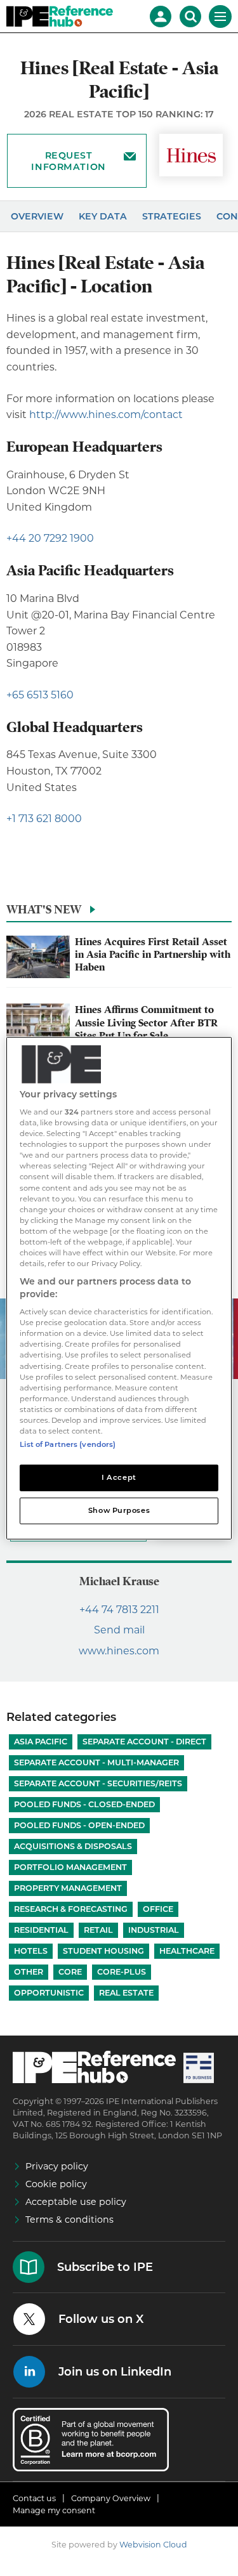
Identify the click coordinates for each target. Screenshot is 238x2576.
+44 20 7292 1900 (50, 538)
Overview (37, 216)
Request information (68, 161)
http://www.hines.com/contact (106, 415)
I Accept (119, 1477)
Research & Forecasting (71, 1909)
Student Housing (103, 1951)
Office (158, 1909)
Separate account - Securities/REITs (98, 1783)
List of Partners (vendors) (68, 1444)
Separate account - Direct (144, 1742)
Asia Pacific (41, 1742)
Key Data (103, 216)
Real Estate (126, 1993)
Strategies (172, 216)
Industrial (154, 1930)
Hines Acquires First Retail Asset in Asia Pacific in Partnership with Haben (153, 955)
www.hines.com (119, 1651)
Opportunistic (49, 1993)
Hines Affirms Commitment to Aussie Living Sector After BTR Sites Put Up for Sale (146, 1023)
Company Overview (111, 2498)
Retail (98, 1930)
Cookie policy (56, 2184)
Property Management (68, 1888)
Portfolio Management (70, 1867)
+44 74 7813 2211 (119, 1610)
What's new (44, 909)
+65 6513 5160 (40, 695)
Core (70, 1972)
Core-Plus (122, 1972)
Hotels (31, 1951)
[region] (119, 1288)
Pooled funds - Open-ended (79, 1825)
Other (29, 1972)
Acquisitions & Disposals (73, 1846)
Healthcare (187, 1951)
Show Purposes (119, 1510)
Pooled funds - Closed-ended (84, 1804)
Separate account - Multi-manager (96, 1762)
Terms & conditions (69, 2220)
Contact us (34, 2498)
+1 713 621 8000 (44, 819)
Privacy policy (57, 2166)
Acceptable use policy (76, 2202)
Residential (41, 1930)
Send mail (119, 1630)
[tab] (119, 913)
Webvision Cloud (153, 2545)
